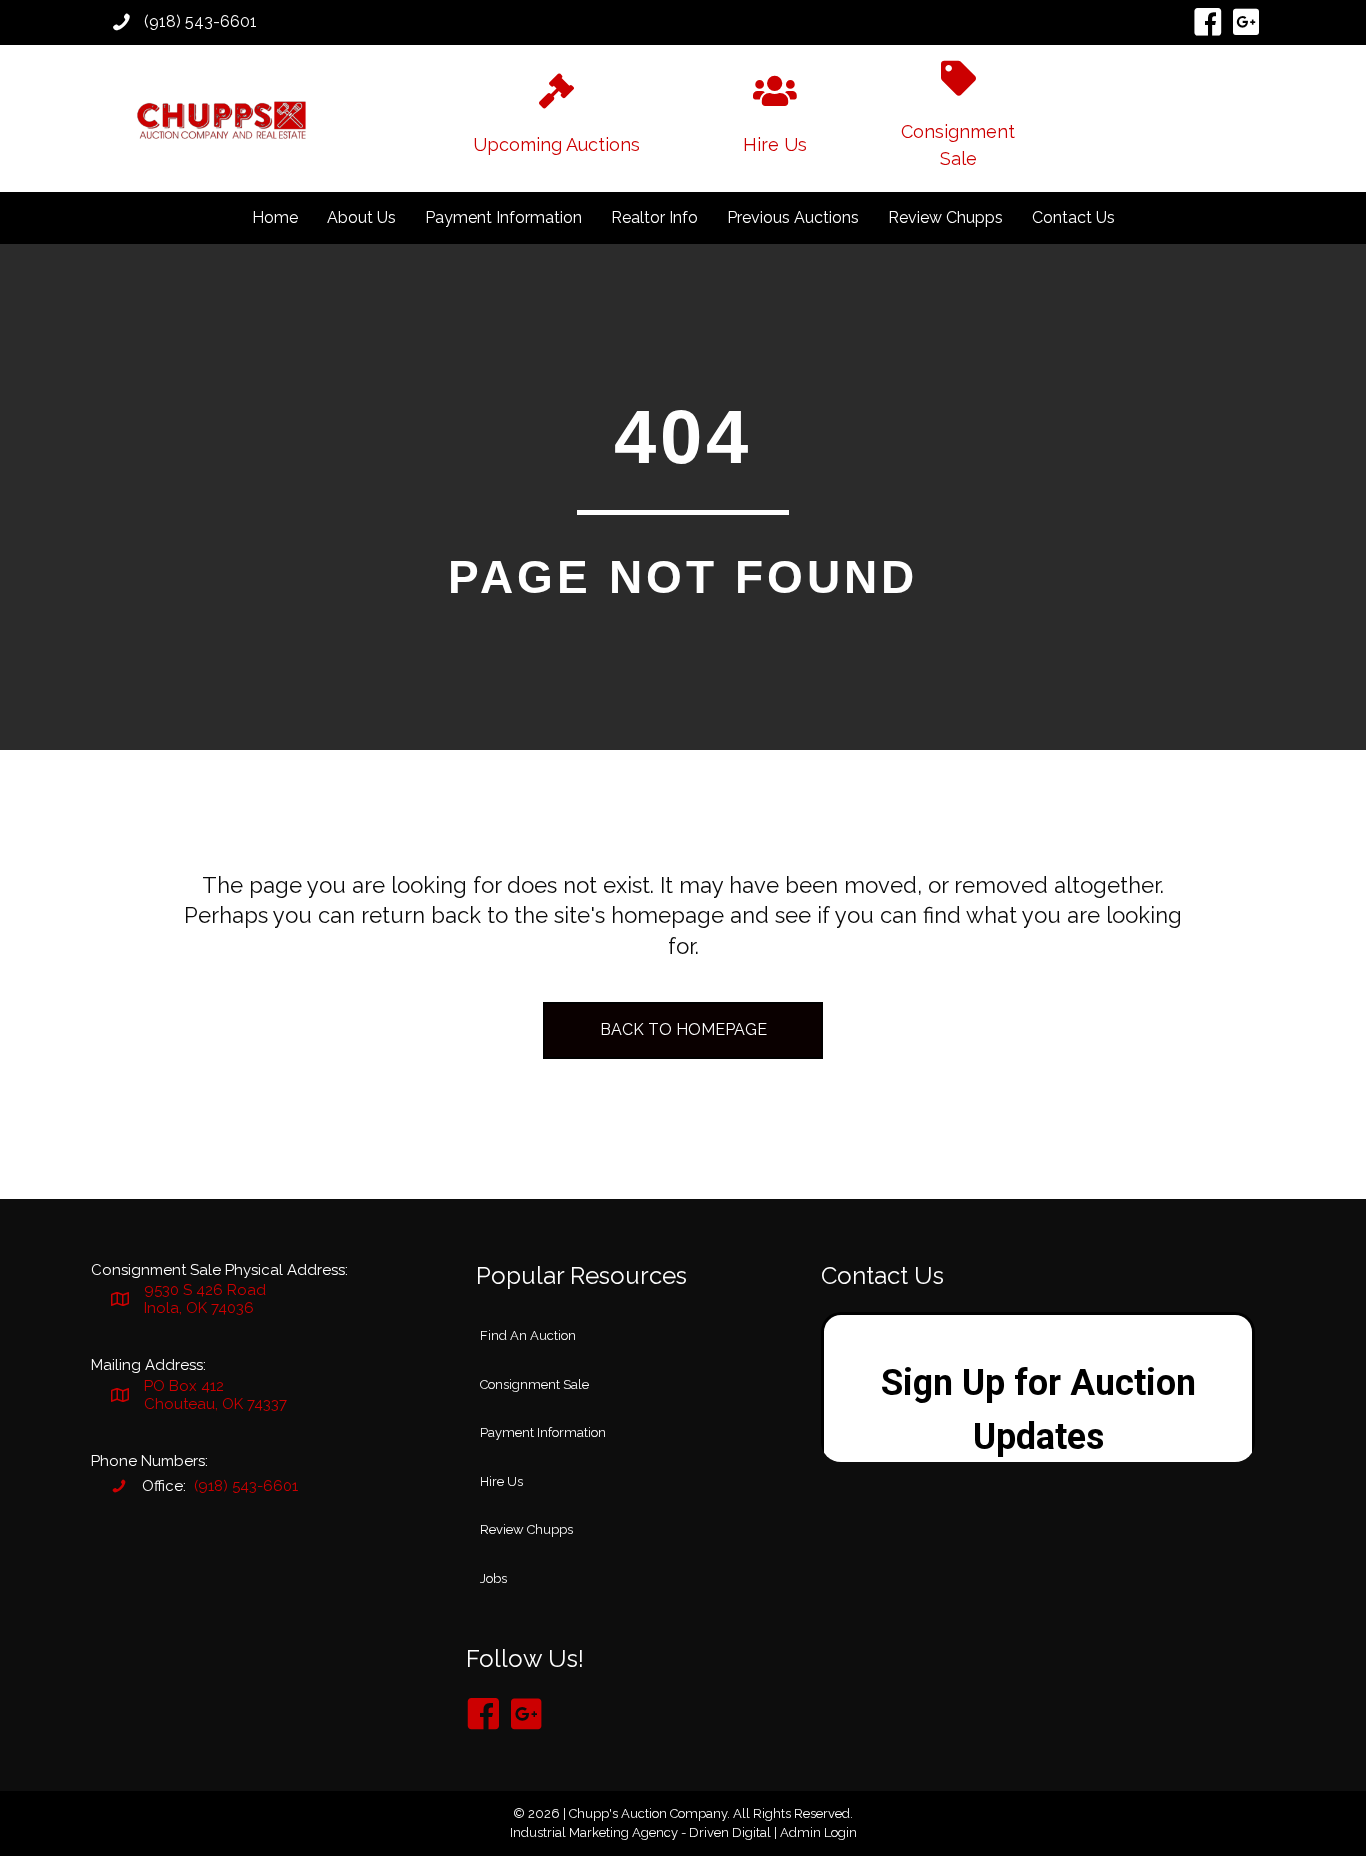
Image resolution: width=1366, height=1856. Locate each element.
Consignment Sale (534, 1384)
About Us (361, 217)
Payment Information (503, 217)
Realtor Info (654, 217)
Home (275, 217)
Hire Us (501, 1481)
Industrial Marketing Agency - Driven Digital (640, 1832)
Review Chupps (945, 217)
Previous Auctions (793, 217)
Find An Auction (528, 1335)
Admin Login (818, 1832)
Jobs (493, 1578)
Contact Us (1073, 217)
